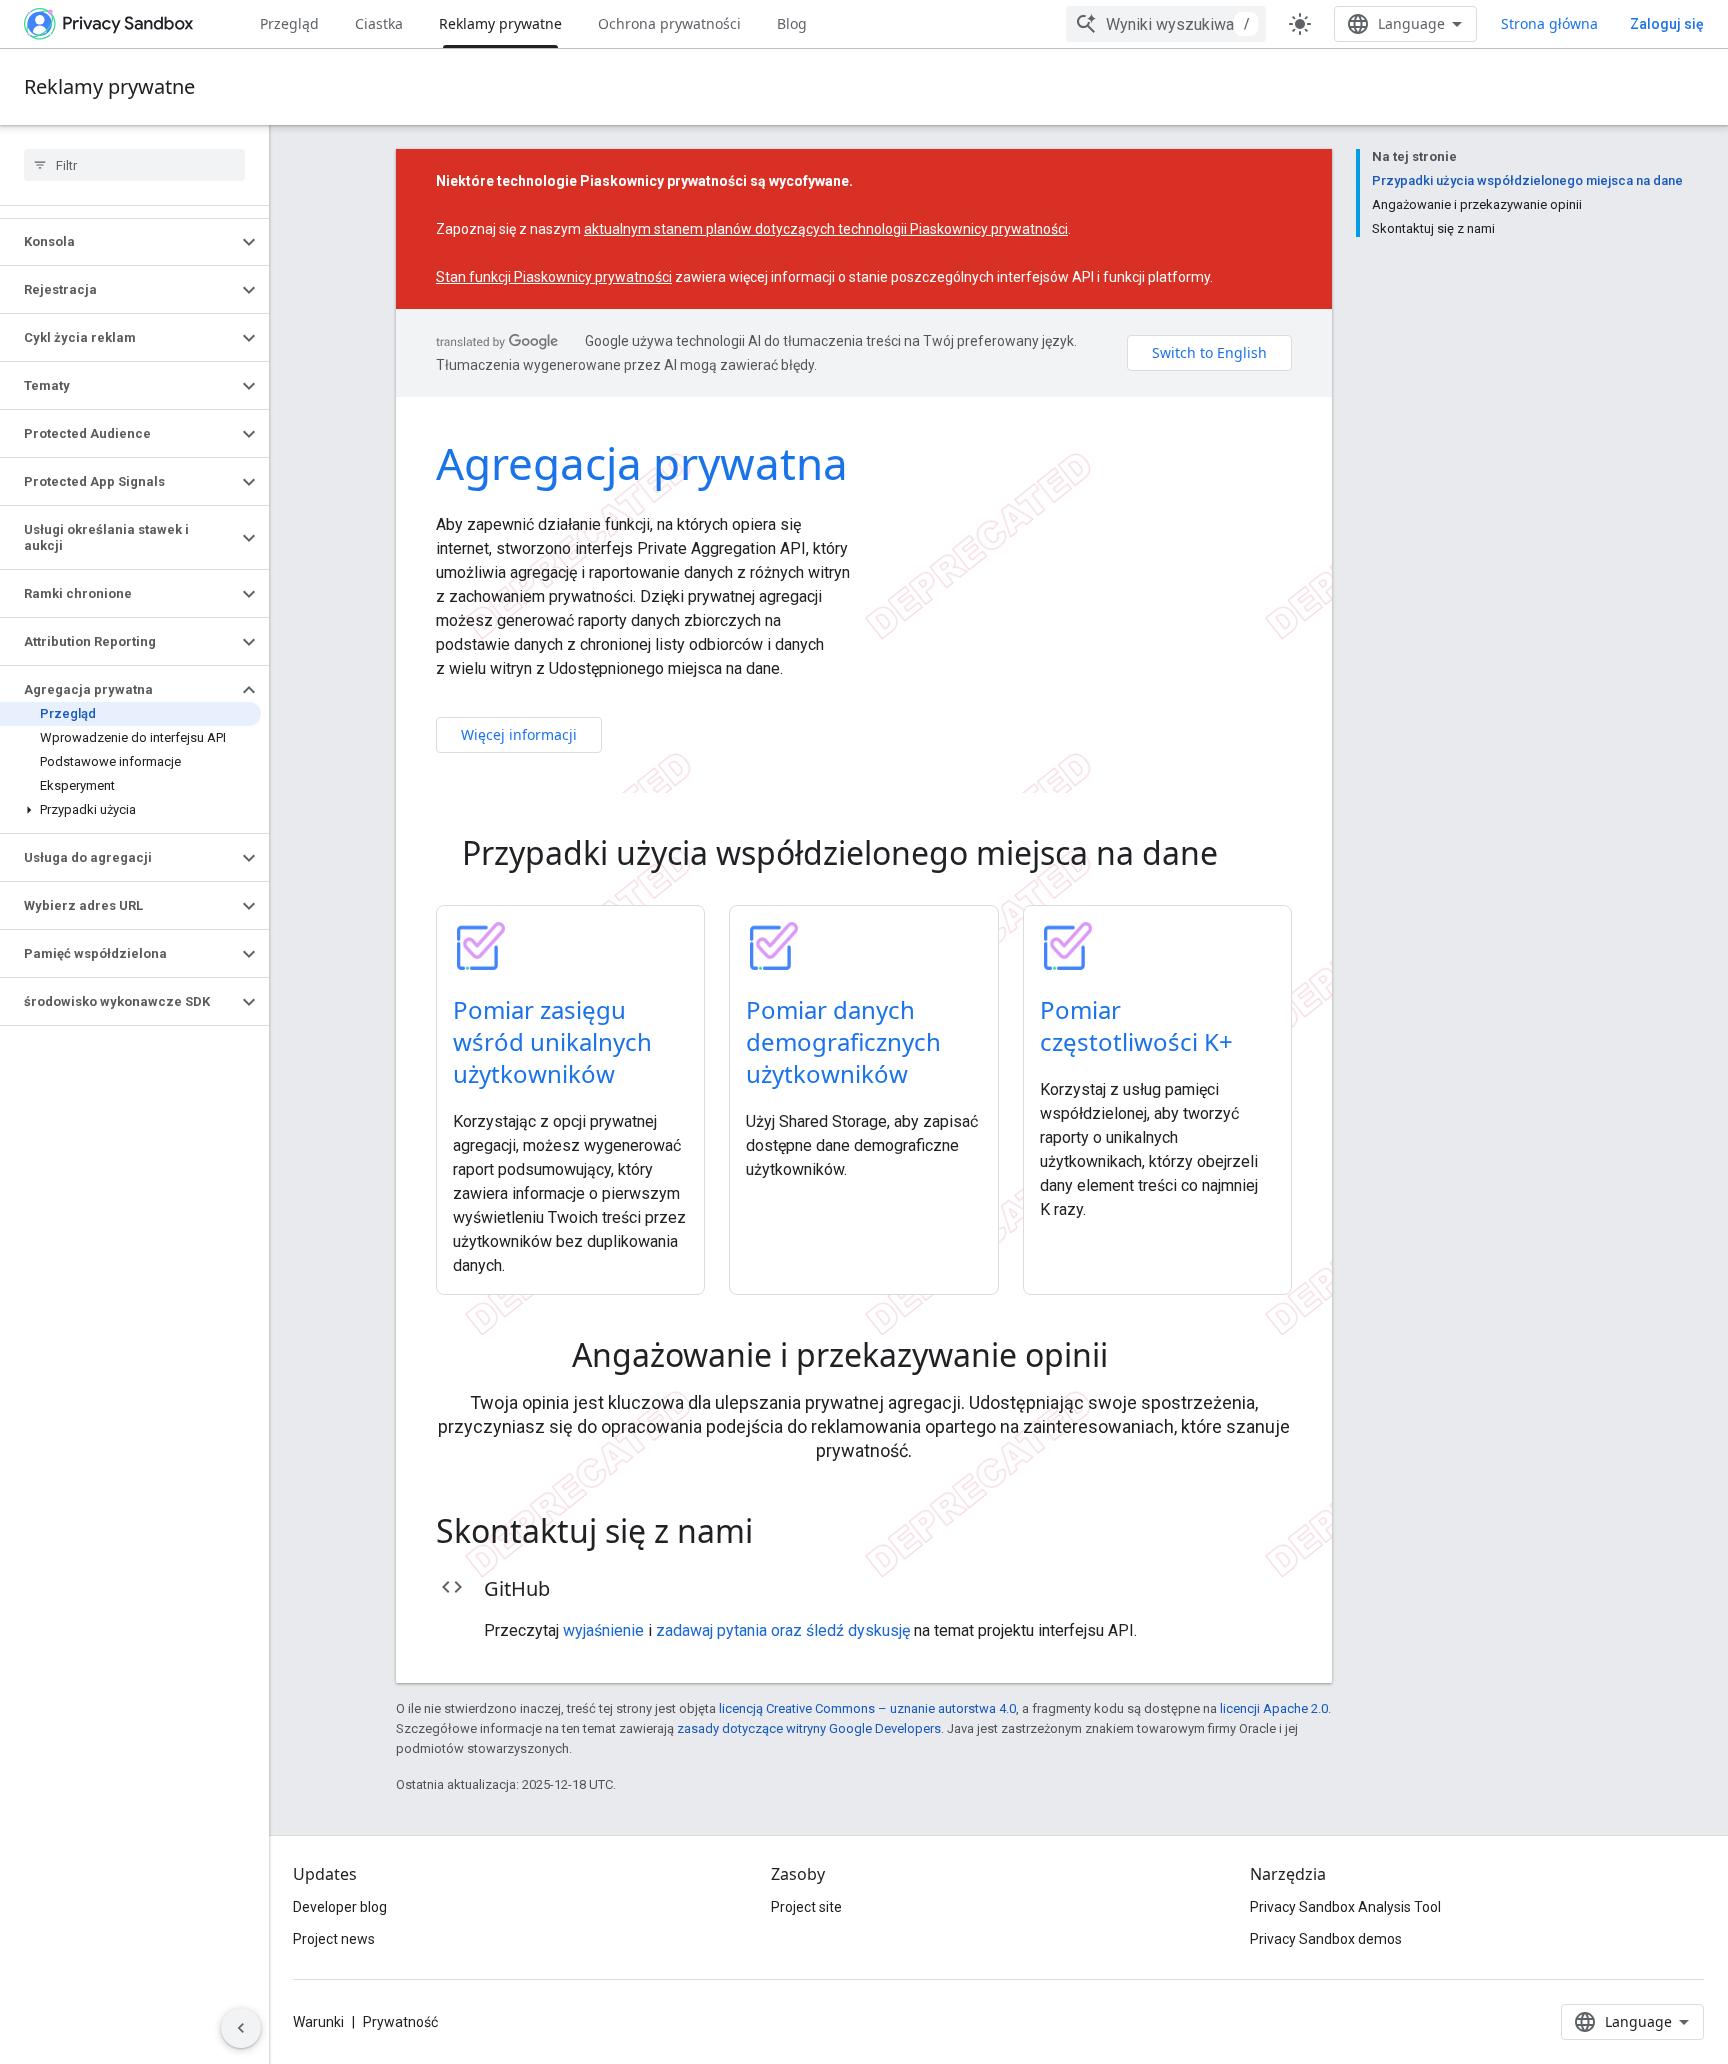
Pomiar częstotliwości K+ (1136, 1025)
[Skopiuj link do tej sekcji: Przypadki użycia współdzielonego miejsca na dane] (1246, 856)
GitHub (517, 1588)
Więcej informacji (519, 734)
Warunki (318, 2022)
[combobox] (1166, 24)
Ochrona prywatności (669, 23)
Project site (806, 1907)
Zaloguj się (1667, 24)
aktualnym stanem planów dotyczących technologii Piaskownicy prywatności (826, 229)
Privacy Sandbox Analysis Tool (1345, 1907)
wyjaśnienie (603, 1630)
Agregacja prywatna (642, 463)
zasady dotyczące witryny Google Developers (809, 1728)
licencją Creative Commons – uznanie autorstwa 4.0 (867, 1708)
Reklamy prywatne (500, 23)
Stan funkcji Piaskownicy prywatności (554, 277)
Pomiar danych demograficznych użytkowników (843, 1041)
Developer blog (340, 1907)
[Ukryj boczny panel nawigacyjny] (241, 2028)
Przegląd (289, 23)
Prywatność (400, 2022)
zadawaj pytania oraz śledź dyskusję (783, 1630)
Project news (334, 1939)
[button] (118, 242)
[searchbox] (134, 165)
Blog (792, 23)
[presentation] (864, 853)
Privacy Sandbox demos (1326, 1939)
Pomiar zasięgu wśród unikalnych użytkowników (552, 1041)
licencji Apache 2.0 (1274, 1708)
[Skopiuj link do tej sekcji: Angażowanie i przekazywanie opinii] (1136, 1358)
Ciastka (379, 23)
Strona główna (1549, 23)
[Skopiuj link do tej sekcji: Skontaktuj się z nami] (781, 1534)
